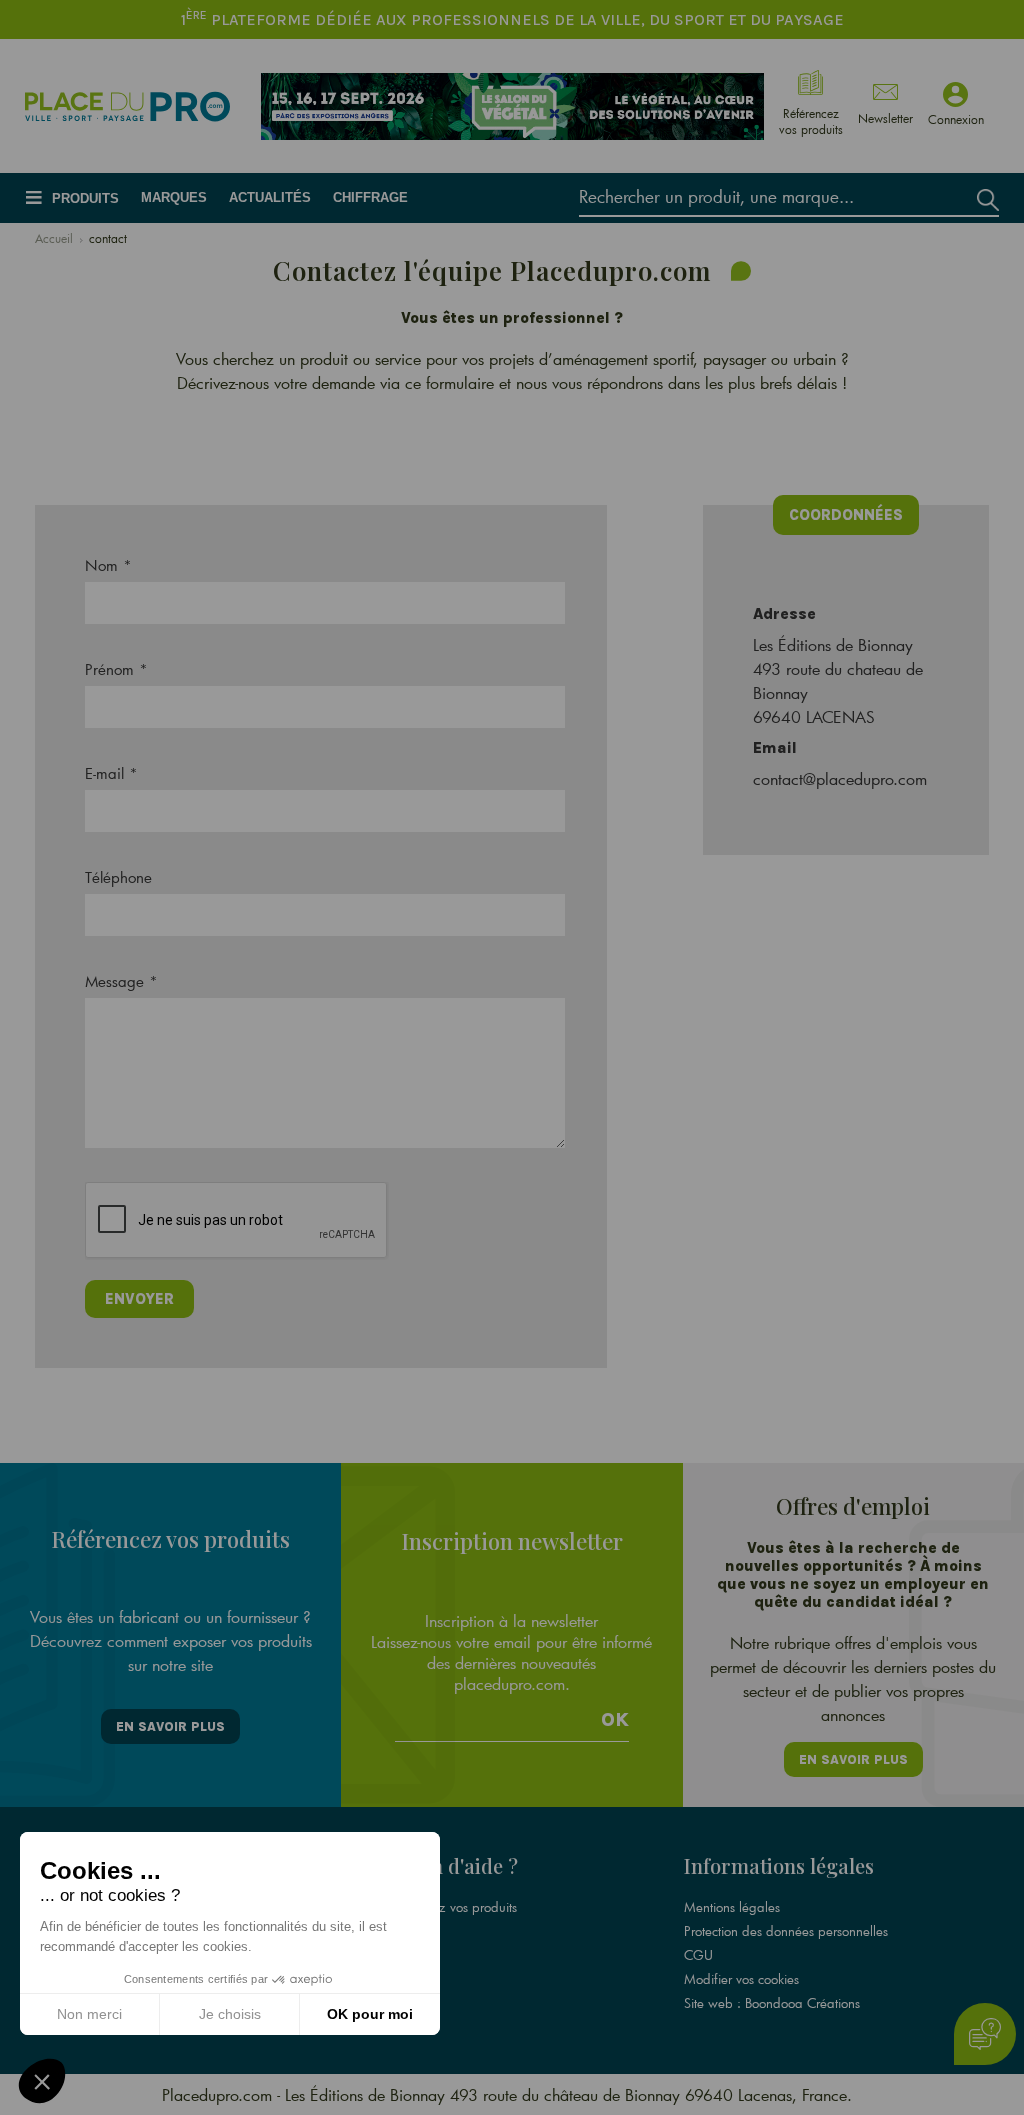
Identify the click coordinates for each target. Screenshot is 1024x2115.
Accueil (54, 238)
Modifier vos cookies (741, 1979)
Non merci (89, 2014)
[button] (42, 2081)
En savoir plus (170, 1726)
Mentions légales (732, 1907)
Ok (615, 1720)
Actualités (270, 197)
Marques (174, 197)
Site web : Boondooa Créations (772, 2003)
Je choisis (230, 2014)
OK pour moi (370, 2014)
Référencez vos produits (450, 1907)
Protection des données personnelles (786, 1931)
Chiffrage (370, 197)
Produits (85, 198)
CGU (698, 1955)
